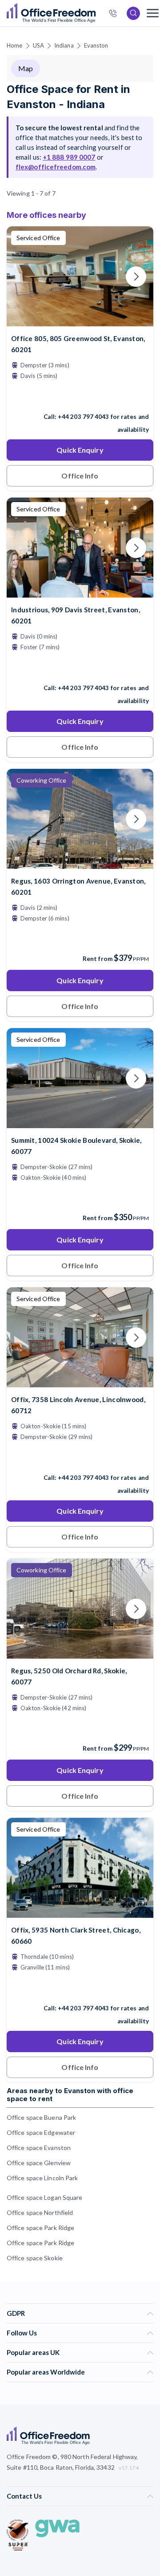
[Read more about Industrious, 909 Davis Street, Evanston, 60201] (80, 669)
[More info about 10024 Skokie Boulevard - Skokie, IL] (80, 1123)
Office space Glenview (39, 2163)
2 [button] (32, 1224)
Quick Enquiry (80, 450)
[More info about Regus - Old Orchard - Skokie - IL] (80, 1653)
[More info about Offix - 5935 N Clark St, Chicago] (80, 1912)
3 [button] (121, 1254)
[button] (136, 1352)
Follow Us (22, 2333)
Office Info (80, 476)
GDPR (16, 2313)
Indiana (64, 45)
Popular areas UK (33, 2352)
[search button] (95, 13)
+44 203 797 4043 (84, 417)
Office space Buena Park (41, 2117)
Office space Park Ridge (40, 2228)
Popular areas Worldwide (46, 2372)
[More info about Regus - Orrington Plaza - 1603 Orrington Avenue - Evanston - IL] (80, 863)
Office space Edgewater (41, 2132)
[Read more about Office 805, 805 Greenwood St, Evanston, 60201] (80, 398)
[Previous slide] (24, 277)
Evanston (96, 45)
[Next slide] (136, 277)
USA (38, 45)
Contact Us (24, 2496)
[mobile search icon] (133, 13)
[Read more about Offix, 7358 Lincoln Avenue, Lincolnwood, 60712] (80, 1459)
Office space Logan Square (45, 2197)
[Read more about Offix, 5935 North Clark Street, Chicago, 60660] (80, 1989)
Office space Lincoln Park (42, 2178)
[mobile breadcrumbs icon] (153, 13)
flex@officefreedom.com (56, 167)
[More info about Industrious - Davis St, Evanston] (80, 592)
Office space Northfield (40, 2212)
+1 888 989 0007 (69, 157)
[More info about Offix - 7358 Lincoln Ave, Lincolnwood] (80, 1382)
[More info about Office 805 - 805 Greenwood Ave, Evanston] (80, 321)
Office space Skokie (35, 2258)
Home (14, 45)
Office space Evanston (39, 2148)
